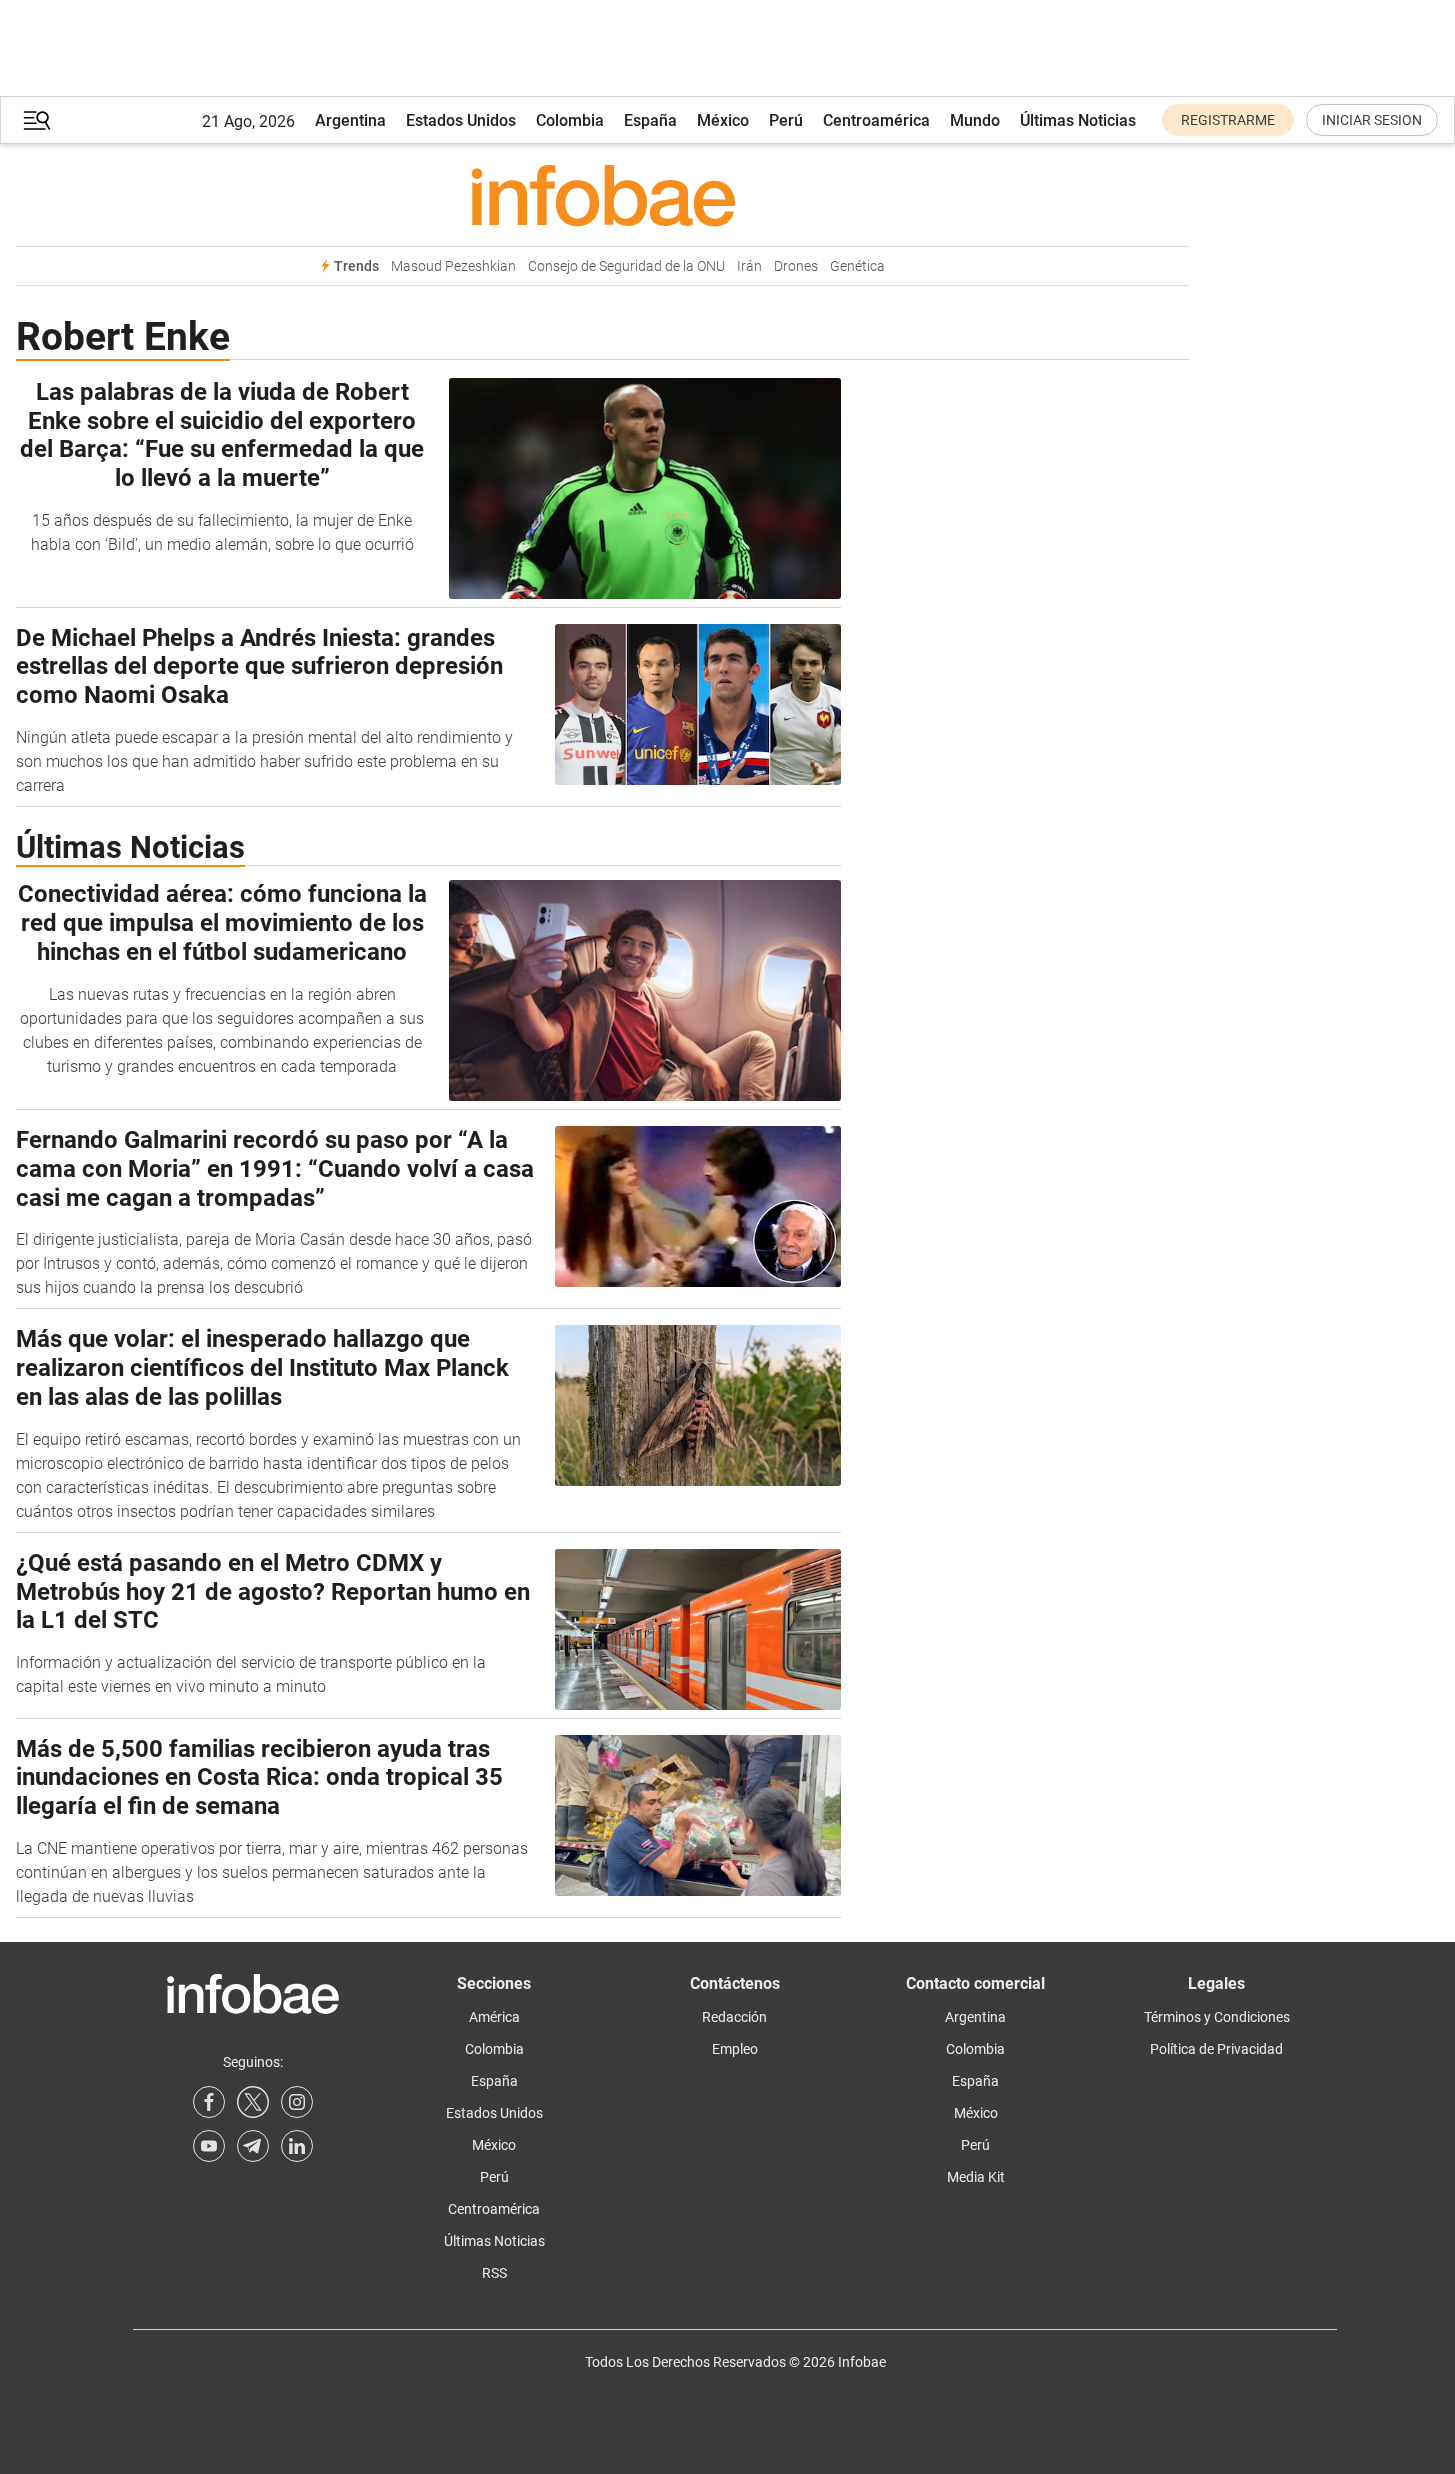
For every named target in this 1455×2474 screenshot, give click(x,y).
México (723, 120)
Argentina (350, 120)
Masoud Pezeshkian (453, 266)
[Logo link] (602, 195)
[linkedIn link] (297, 2146)
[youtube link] (209, 2146)
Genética (857, 266)
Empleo (735, 2049)
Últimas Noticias (1078, 120)
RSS (494, 2273)
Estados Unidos (461, 120)
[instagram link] (297, 2102)
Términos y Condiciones (1217, 2017)
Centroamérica (876, 120)
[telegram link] (253, 2146)
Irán (749, 266)
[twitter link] (253, 2102)
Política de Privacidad (1216, 2049)
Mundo (975, 120)
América (494, 2017)
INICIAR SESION (1372, 120)
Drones (796, 266)
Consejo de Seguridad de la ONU (626, 266)
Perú (786, 120)
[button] (37, 120)
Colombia (570, 120)
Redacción (734, 2017)
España (650, 120)
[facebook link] (209, 2102)
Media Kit (976, 2177)
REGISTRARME (1228, 120)
